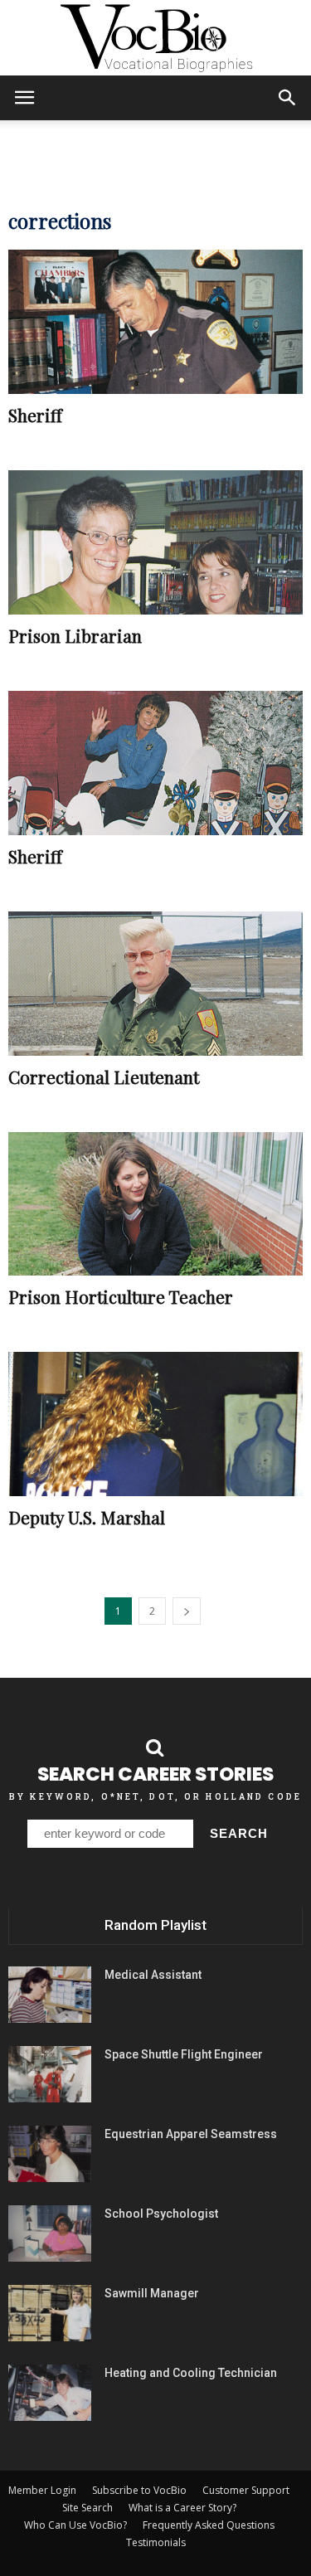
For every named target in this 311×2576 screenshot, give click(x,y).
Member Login (42, 2490)
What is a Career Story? (182, 2508)
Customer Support (246, 2490)
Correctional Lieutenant (104, 1077)
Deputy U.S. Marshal (87, 1517)
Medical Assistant (153, 1975)
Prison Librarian (75, 635)
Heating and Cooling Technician (191, 2373)
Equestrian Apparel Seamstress (191, 2134)
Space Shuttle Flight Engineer (184, 2054)
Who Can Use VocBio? (75, 2525)
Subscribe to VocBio (139, 2490)
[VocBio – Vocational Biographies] (155, 38)
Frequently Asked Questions (209, 2525)
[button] (288, 98)
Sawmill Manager (152, 2293)
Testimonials (156, 2542)
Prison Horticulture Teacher (121, 1296)
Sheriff (35, 415)
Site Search (87, 2508)
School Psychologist (161, 2214)
